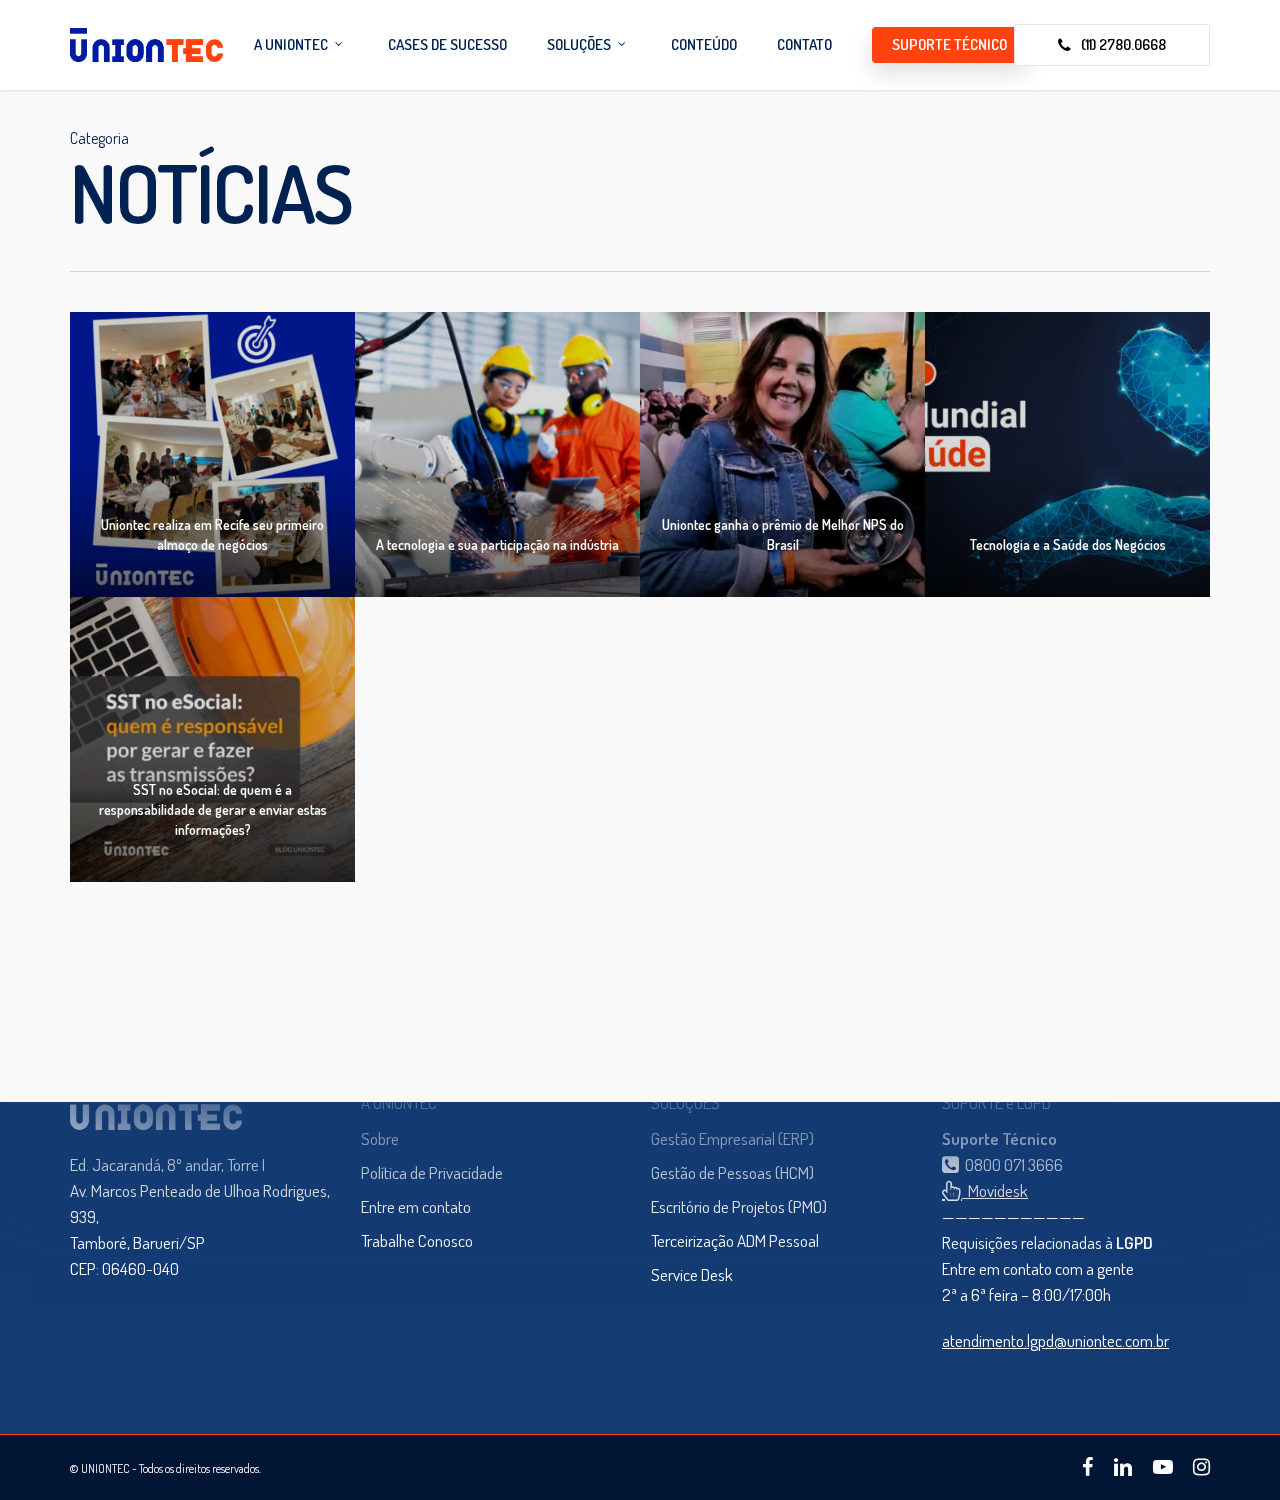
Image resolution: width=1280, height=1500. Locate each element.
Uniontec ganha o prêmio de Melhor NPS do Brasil (783, 534)
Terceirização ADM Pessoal (735, 1240)
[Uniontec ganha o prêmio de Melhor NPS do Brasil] (782, 454)
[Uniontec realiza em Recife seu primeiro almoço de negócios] (212, 454)
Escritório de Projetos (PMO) (739, 1206)
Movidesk (995, 1190)
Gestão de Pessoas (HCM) (732, 1172)
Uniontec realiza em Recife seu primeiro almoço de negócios (212, 534)
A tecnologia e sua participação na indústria (497, 544)
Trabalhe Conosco (417, 1240)
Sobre (380, 1138)
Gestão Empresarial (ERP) (732, 1138)
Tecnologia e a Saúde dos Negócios (1068, 544)
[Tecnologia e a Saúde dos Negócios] (1067, 454)
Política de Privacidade (432, 1172)
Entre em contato (416, 1206)
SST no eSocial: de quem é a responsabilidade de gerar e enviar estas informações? (213, 809)
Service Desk (692, 1274)
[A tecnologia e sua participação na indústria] (497, 454)
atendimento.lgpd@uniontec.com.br (1055, 1340)
